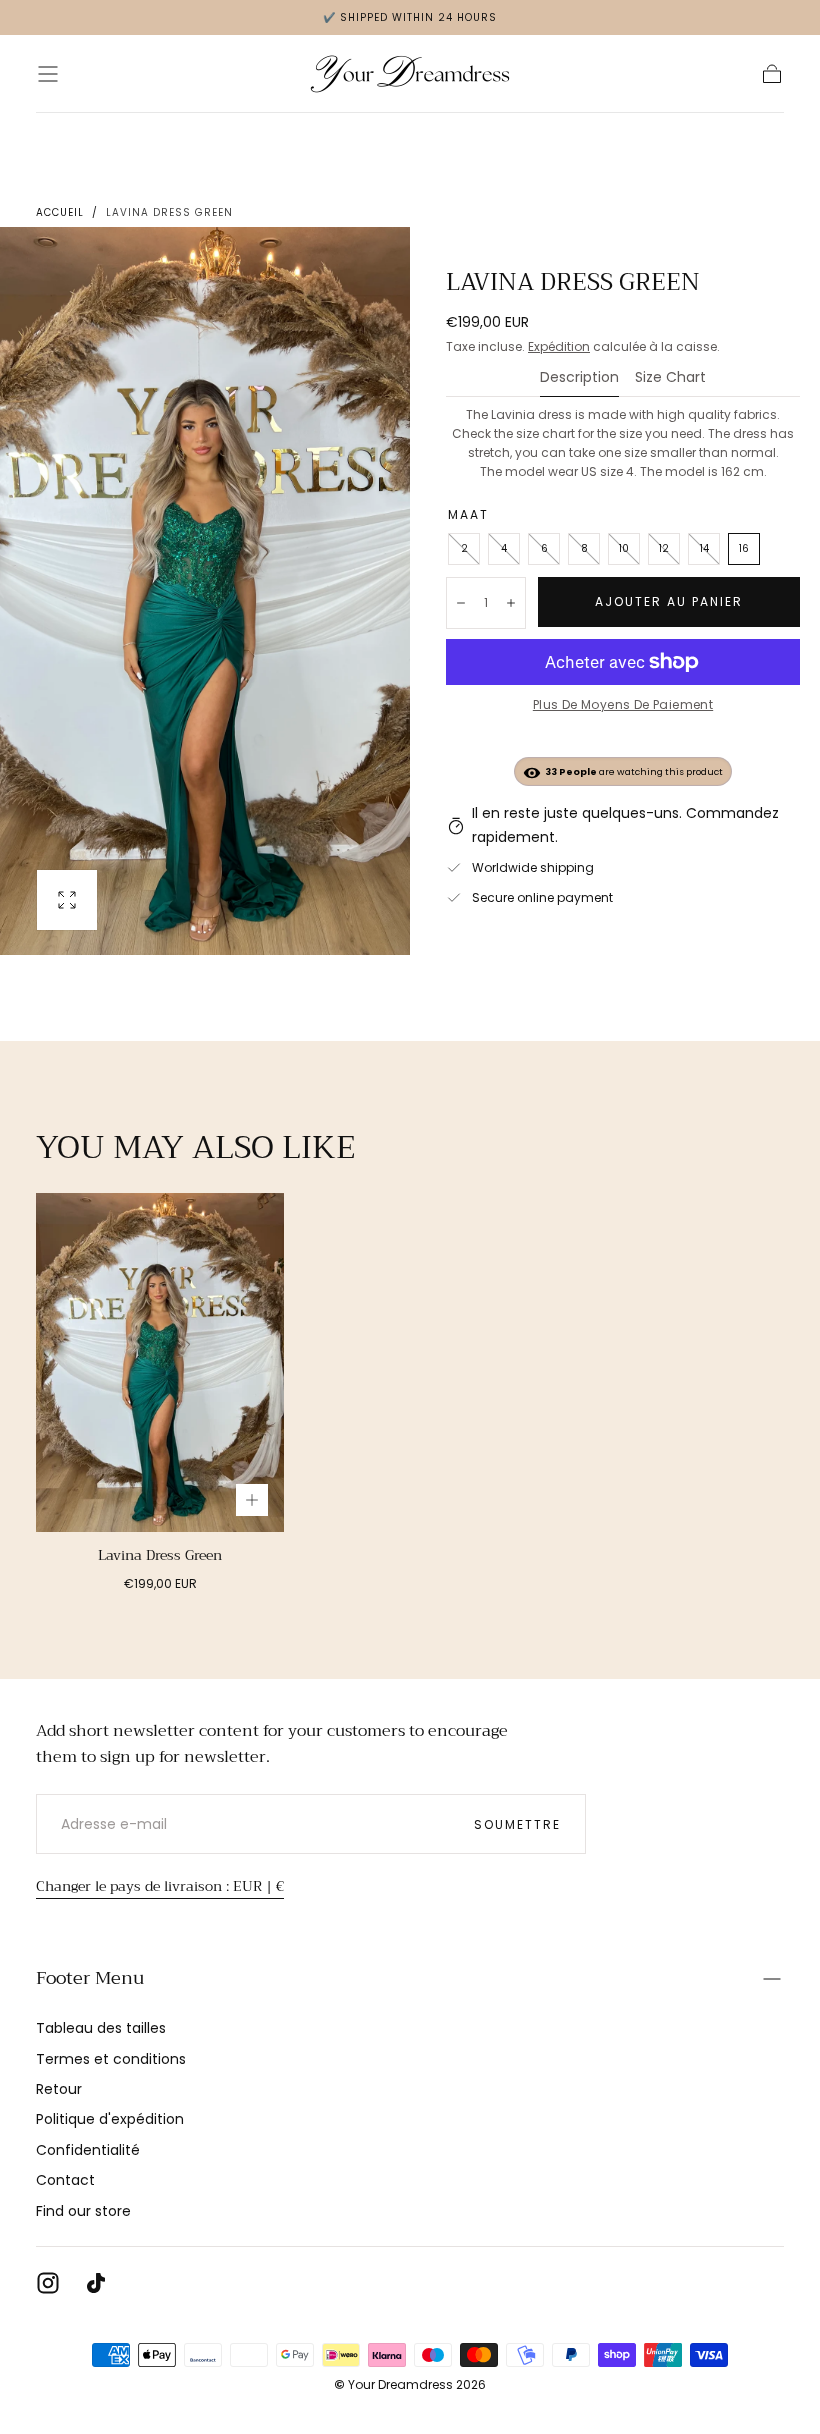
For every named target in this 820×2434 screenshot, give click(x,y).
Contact (65, 2180)
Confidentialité (88, 2150)
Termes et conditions (111, 2059)
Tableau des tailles (101, 2028)
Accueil (60, 212)
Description (579, 378)
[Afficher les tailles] (252, 1500)
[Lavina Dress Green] (160, 1362)
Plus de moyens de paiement (623, 704)
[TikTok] (96, 2283)
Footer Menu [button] (90, 1978)
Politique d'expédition (110, 2119)
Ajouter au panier (669, 601)
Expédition (559, 346)
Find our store (83, 2211)
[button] (48, 74)
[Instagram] (48, 2283)
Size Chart (670, 378)
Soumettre (517, 1824)
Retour (59, 2089)
